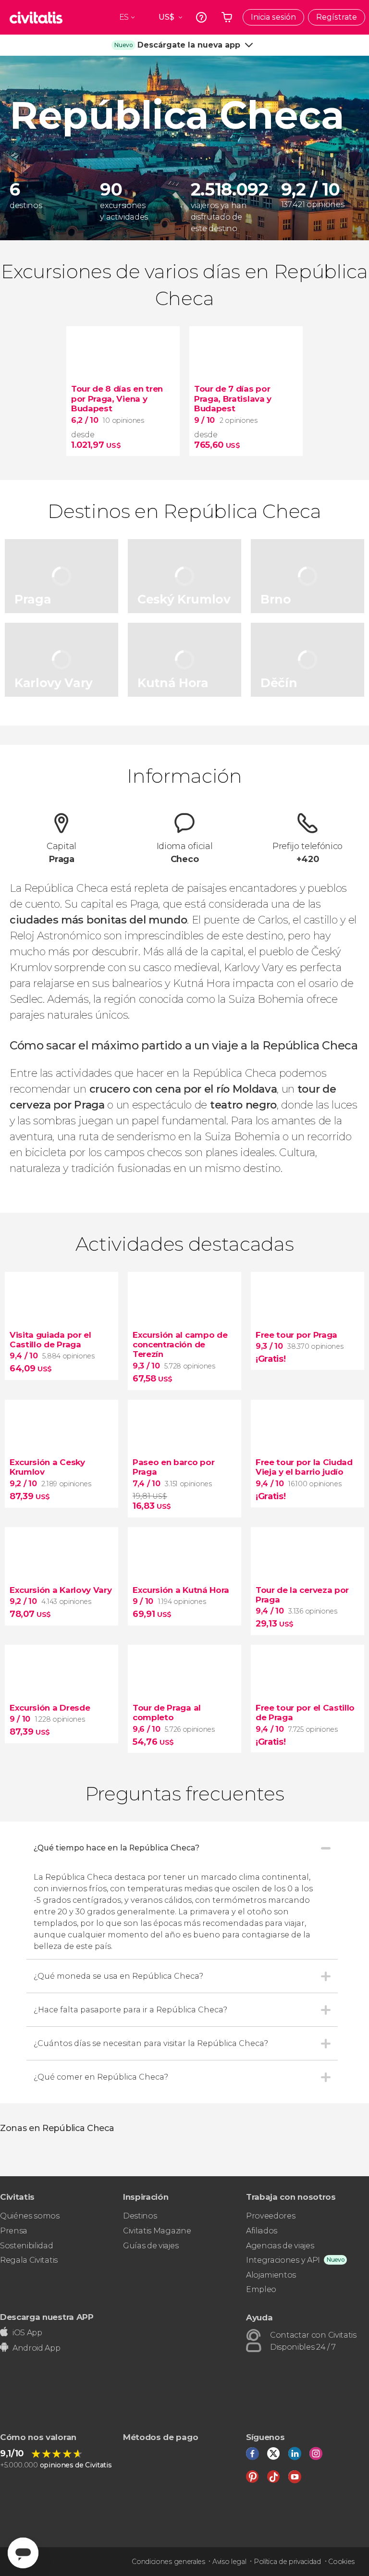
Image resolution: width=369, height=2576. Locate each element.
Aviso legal (229, 2562)
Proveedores (271, 2216)
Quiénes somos (30, 2216)
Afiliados (262, 2231)
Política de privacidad (287, 2562)
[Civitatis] (36, 17)
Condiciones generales (168, 2562)
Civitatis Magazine (157, 2231)
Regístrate (337, 17)
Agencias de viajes (280, 2246)
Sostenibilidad (27, 2246)
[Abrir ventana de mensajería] (23, 2553)
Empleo (261, 2289)
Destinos (140, 2216)
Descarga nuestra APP (47, 2317)
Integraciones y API (283, 2260)
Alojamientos (271, 2275)
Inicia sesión (273, 17)
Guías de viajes (151, 2246)
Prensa (14, 2231)
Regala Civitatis (29, 2260)
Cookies (341, 2562)
